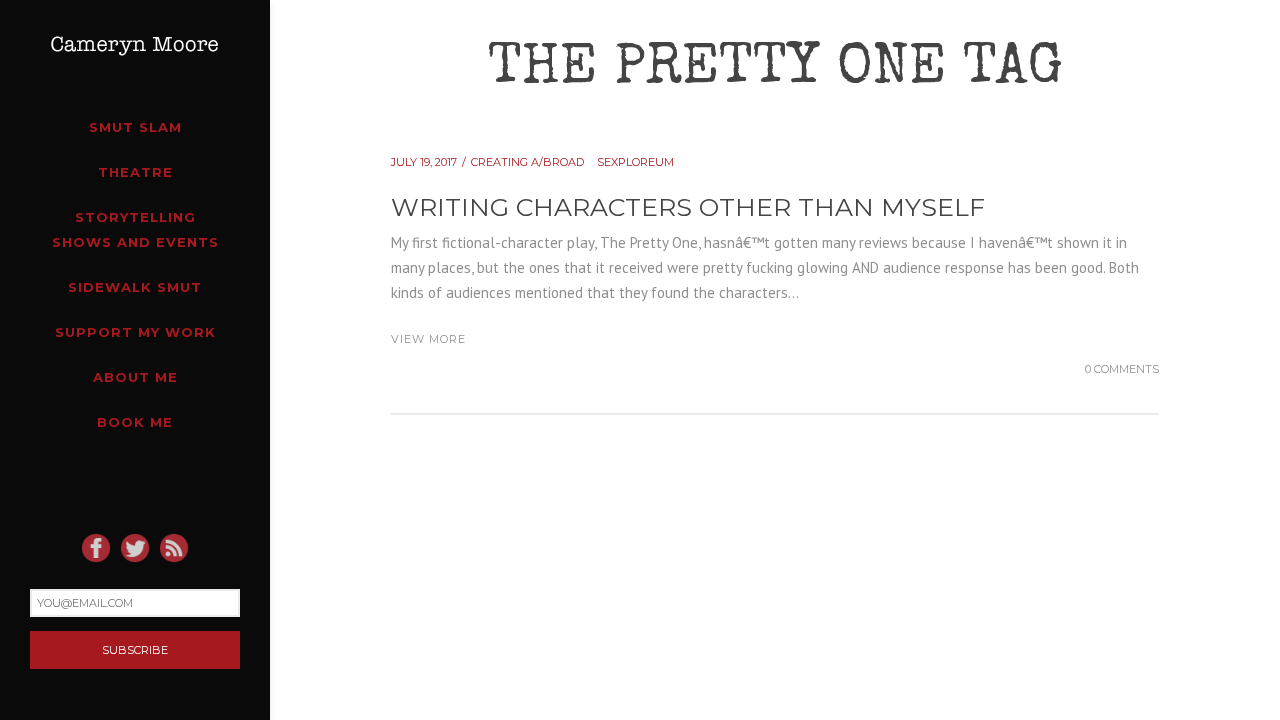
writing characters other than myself (688, 207)
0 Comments (1122, 369)
